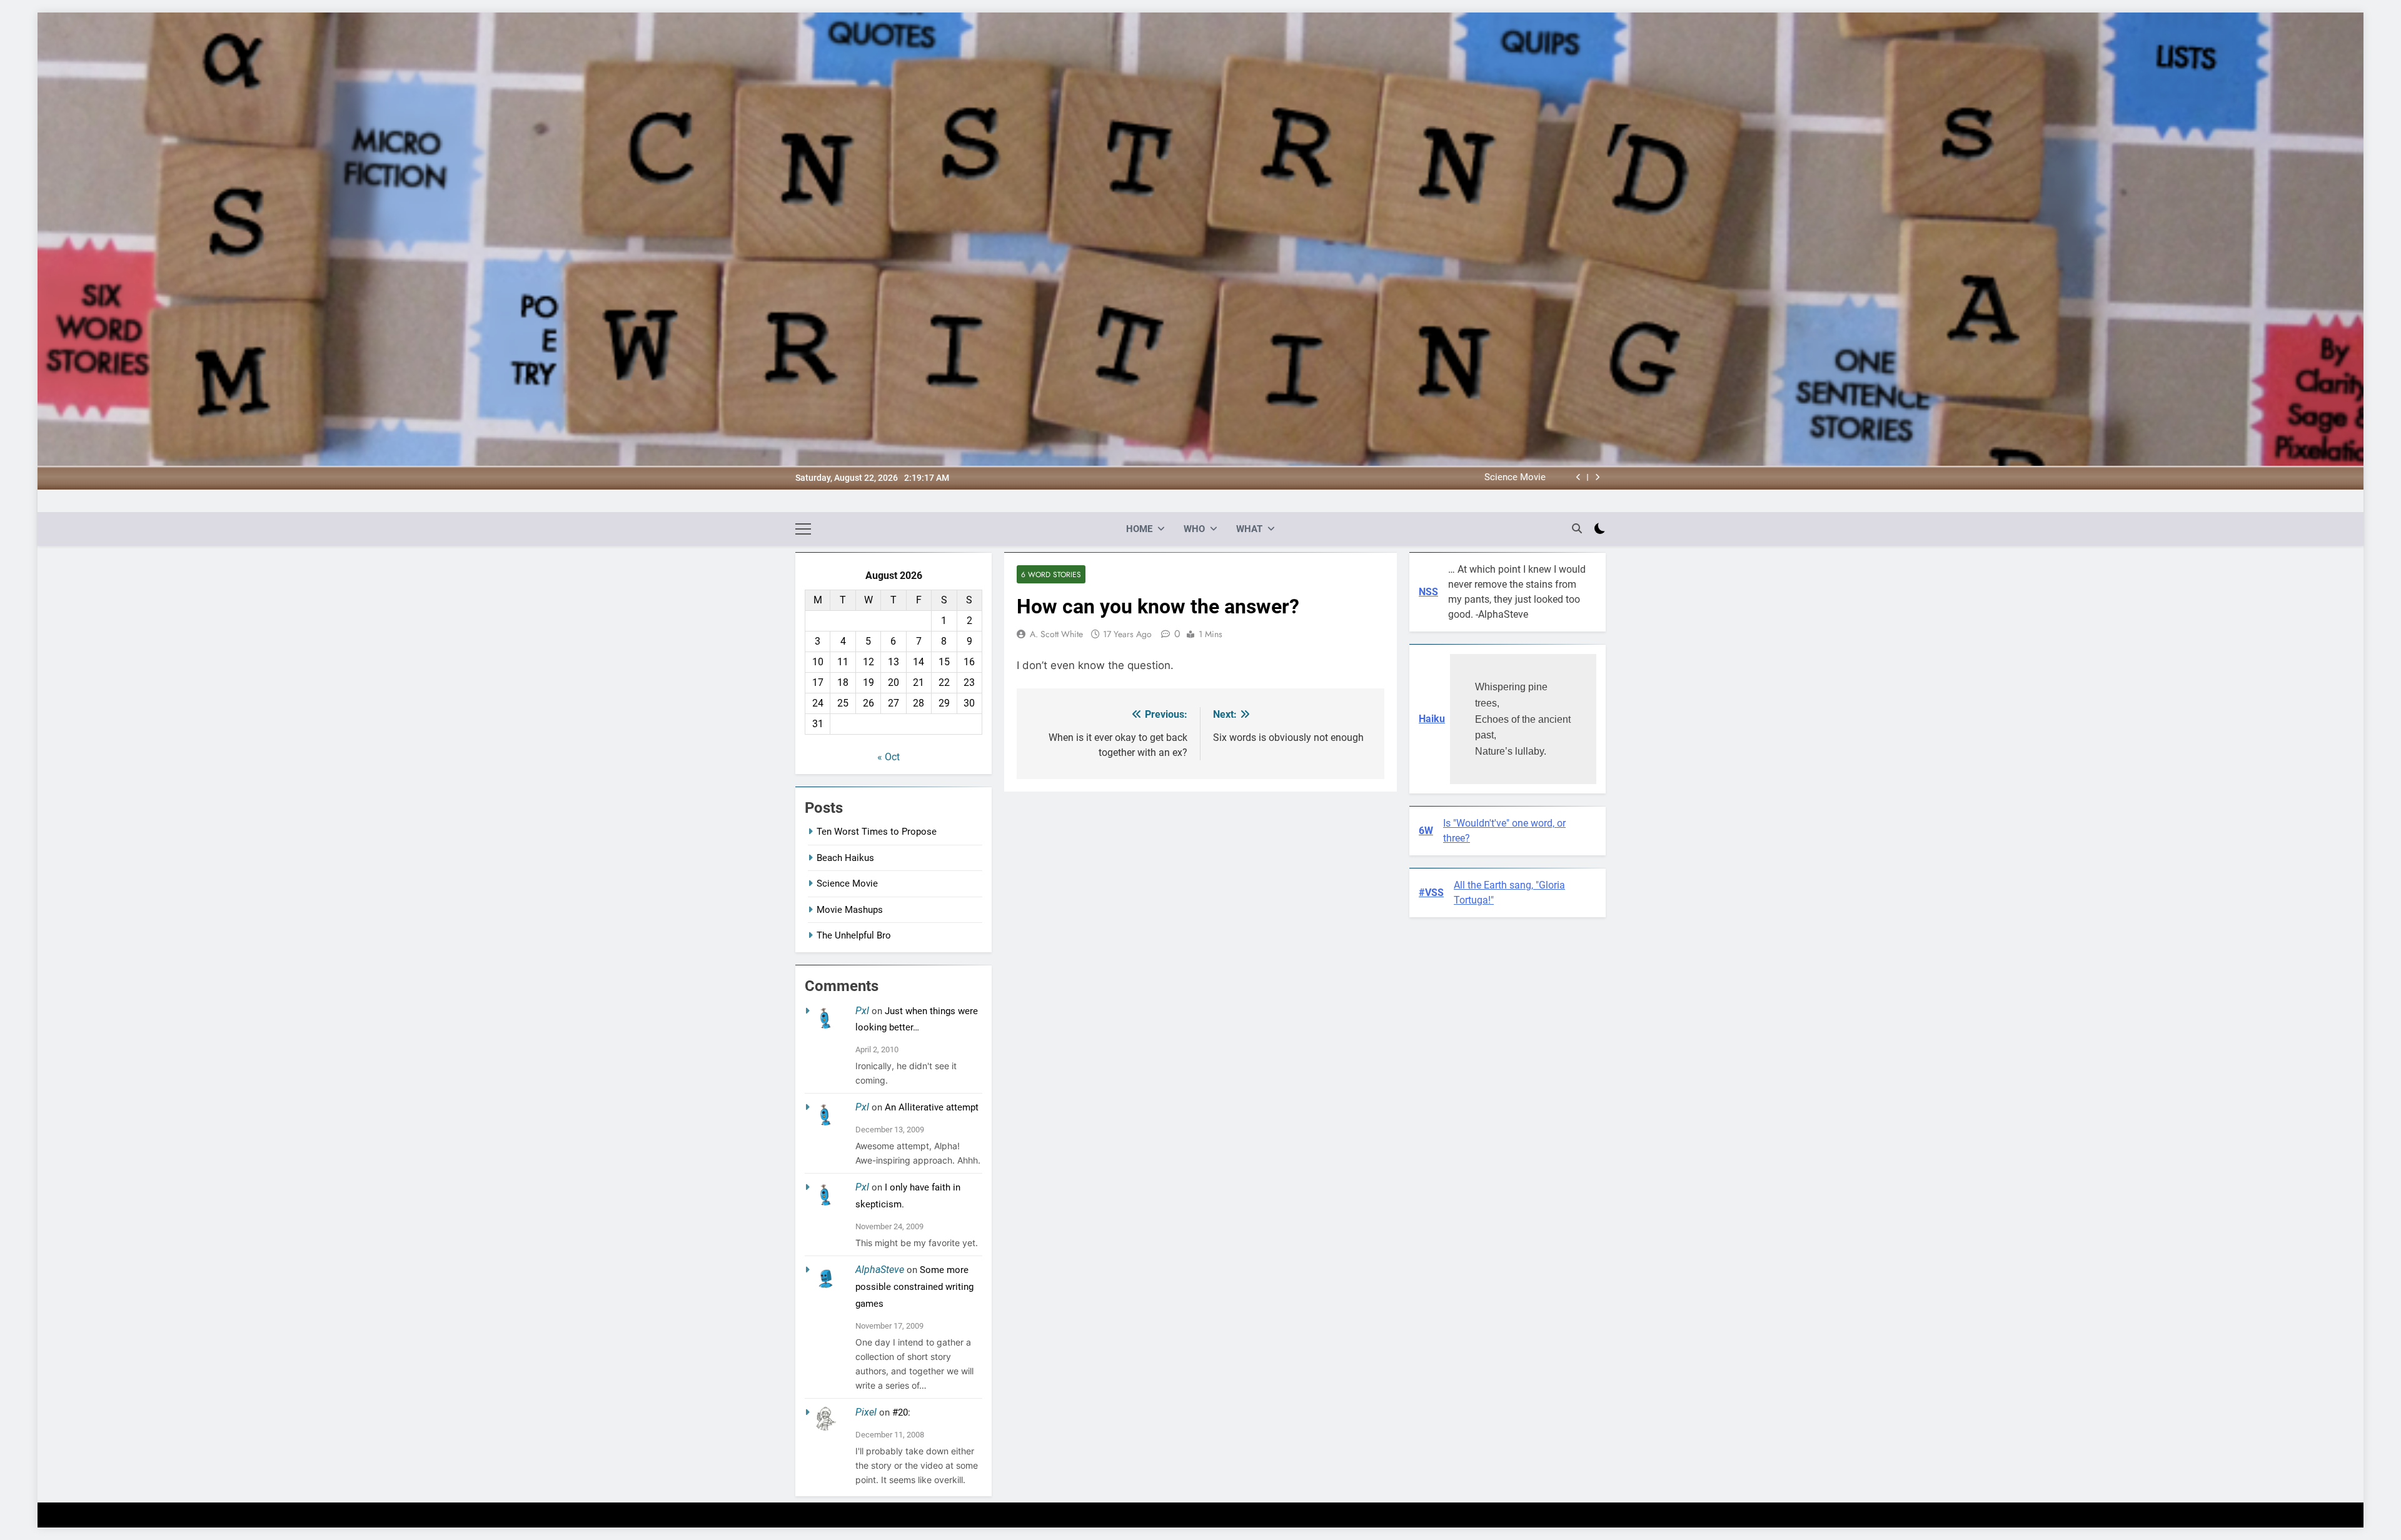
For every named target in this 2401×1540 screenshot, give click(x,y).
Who (1194, 529)
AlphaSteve (880, 1270)
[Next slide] (1597, 477)
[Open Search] (1577, 528)
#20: (901, 1412)
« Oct (888, 757)
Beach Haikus (845, 858)
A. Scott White (1056, 634)
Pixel (866, 1412)
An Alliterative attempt (932, 1107)
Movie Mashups (1513, 478)
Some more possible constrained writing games (914, 1287)
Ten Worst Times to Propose (877, 832)
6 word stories (1051, 574)
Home (1139, 529)
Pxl (862, 1011)
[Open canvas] (803, 529)
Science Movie (847, 883)
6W (1426, 831)
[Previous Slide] (1578, 477)
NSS (1428, 592)
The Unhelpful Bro (854, 935)
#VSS (1431, 893)
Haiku (1432, 719)
